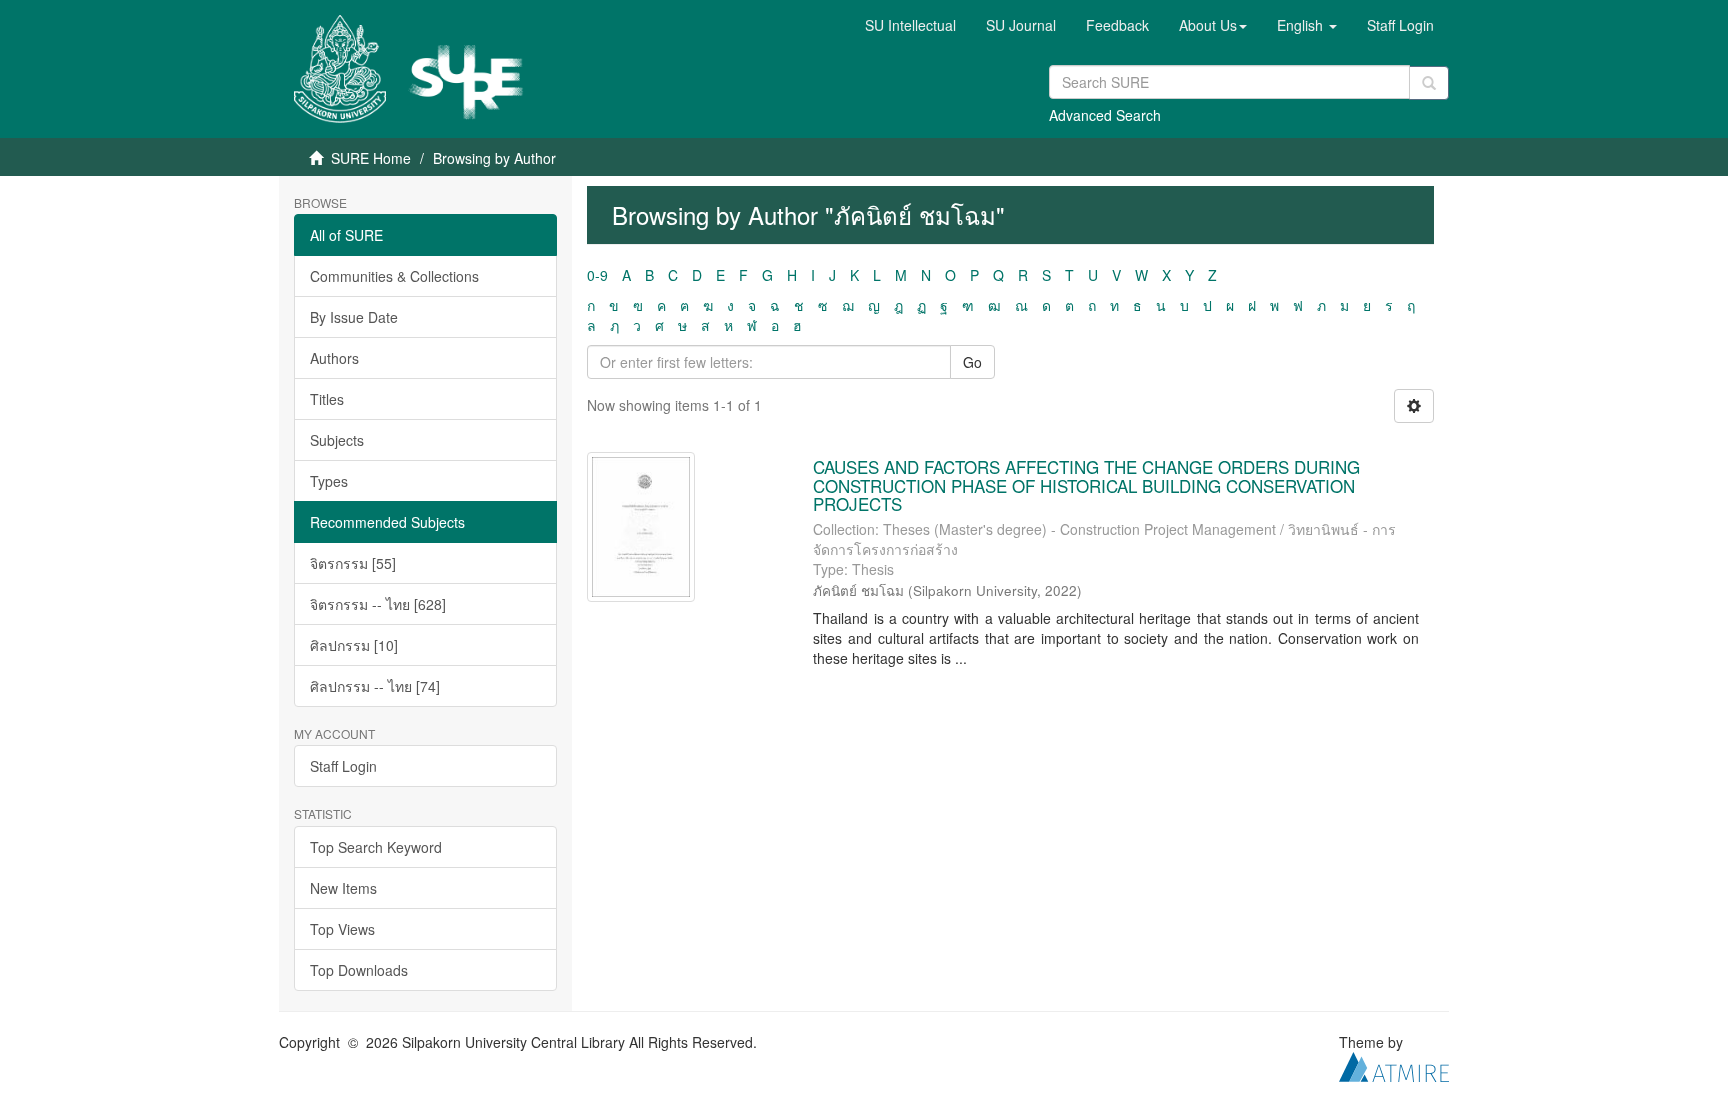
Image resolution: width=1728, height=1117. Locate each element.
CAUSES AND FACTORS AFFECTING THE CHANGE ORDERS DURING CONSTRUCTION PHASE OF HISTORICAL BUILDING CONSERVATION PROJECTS (1086, 485)
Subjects (337, 440)
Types (329, 481)
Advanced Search (1105, 115)
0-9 (597, 275)
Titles (327, 399)
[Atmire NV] (1394, 1064)
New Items (343, 888)
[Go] (1429, 83)
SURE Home (371, 158)
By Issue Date (354, 317)
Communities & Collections (394, 276)
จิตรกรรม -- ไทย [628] (378, 604)
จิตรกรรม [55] (353, 563)
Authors (334, 358)
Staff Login (343, 766)
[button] (1213, 25)
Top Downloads (359, 970)
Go (972, 362)
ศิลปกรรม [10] (354, 645)
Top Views (342, 929)
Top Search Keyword (376, 847)
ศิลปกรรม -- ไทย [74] (375, 686)
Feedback (1117, 25)
